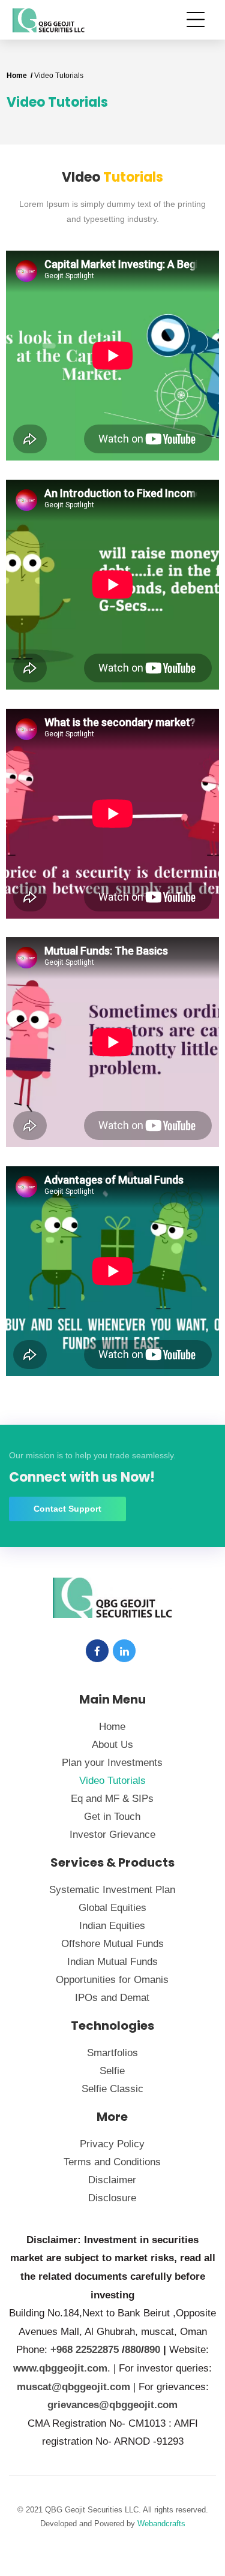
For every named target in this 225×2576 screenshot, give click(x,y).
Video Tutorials (112, 1781)
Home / (20, 76)
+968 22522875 (85, 2350)
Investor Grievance (112, 1835)
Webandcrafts (161, 2524)
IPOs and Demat (112, 1998)
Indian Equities (112, 1926)
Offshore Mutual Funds (112, 1944)
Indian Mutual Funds (112, 1962)
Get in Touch (112, 1817)
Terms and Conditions (112, 2162)
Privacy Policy (112, 2144)
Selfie (112, 2071)
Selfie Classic (112, 2089)
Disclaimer (112, 2180)
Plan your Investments (112, 1763)
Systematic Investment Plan (112, 1890)
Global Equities (112, 1908)
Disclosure (112, 2198)
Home (112, 1727)
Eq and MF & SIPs (112, 1799)
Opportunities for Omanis (112, 1980)
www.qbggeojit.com (60, 2368)
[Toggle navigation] (199, 19)
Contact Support (67, 1509)
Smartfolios (112, 2053)
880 (133, 2350)
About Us (112, 1745)
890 (152, 2350)
